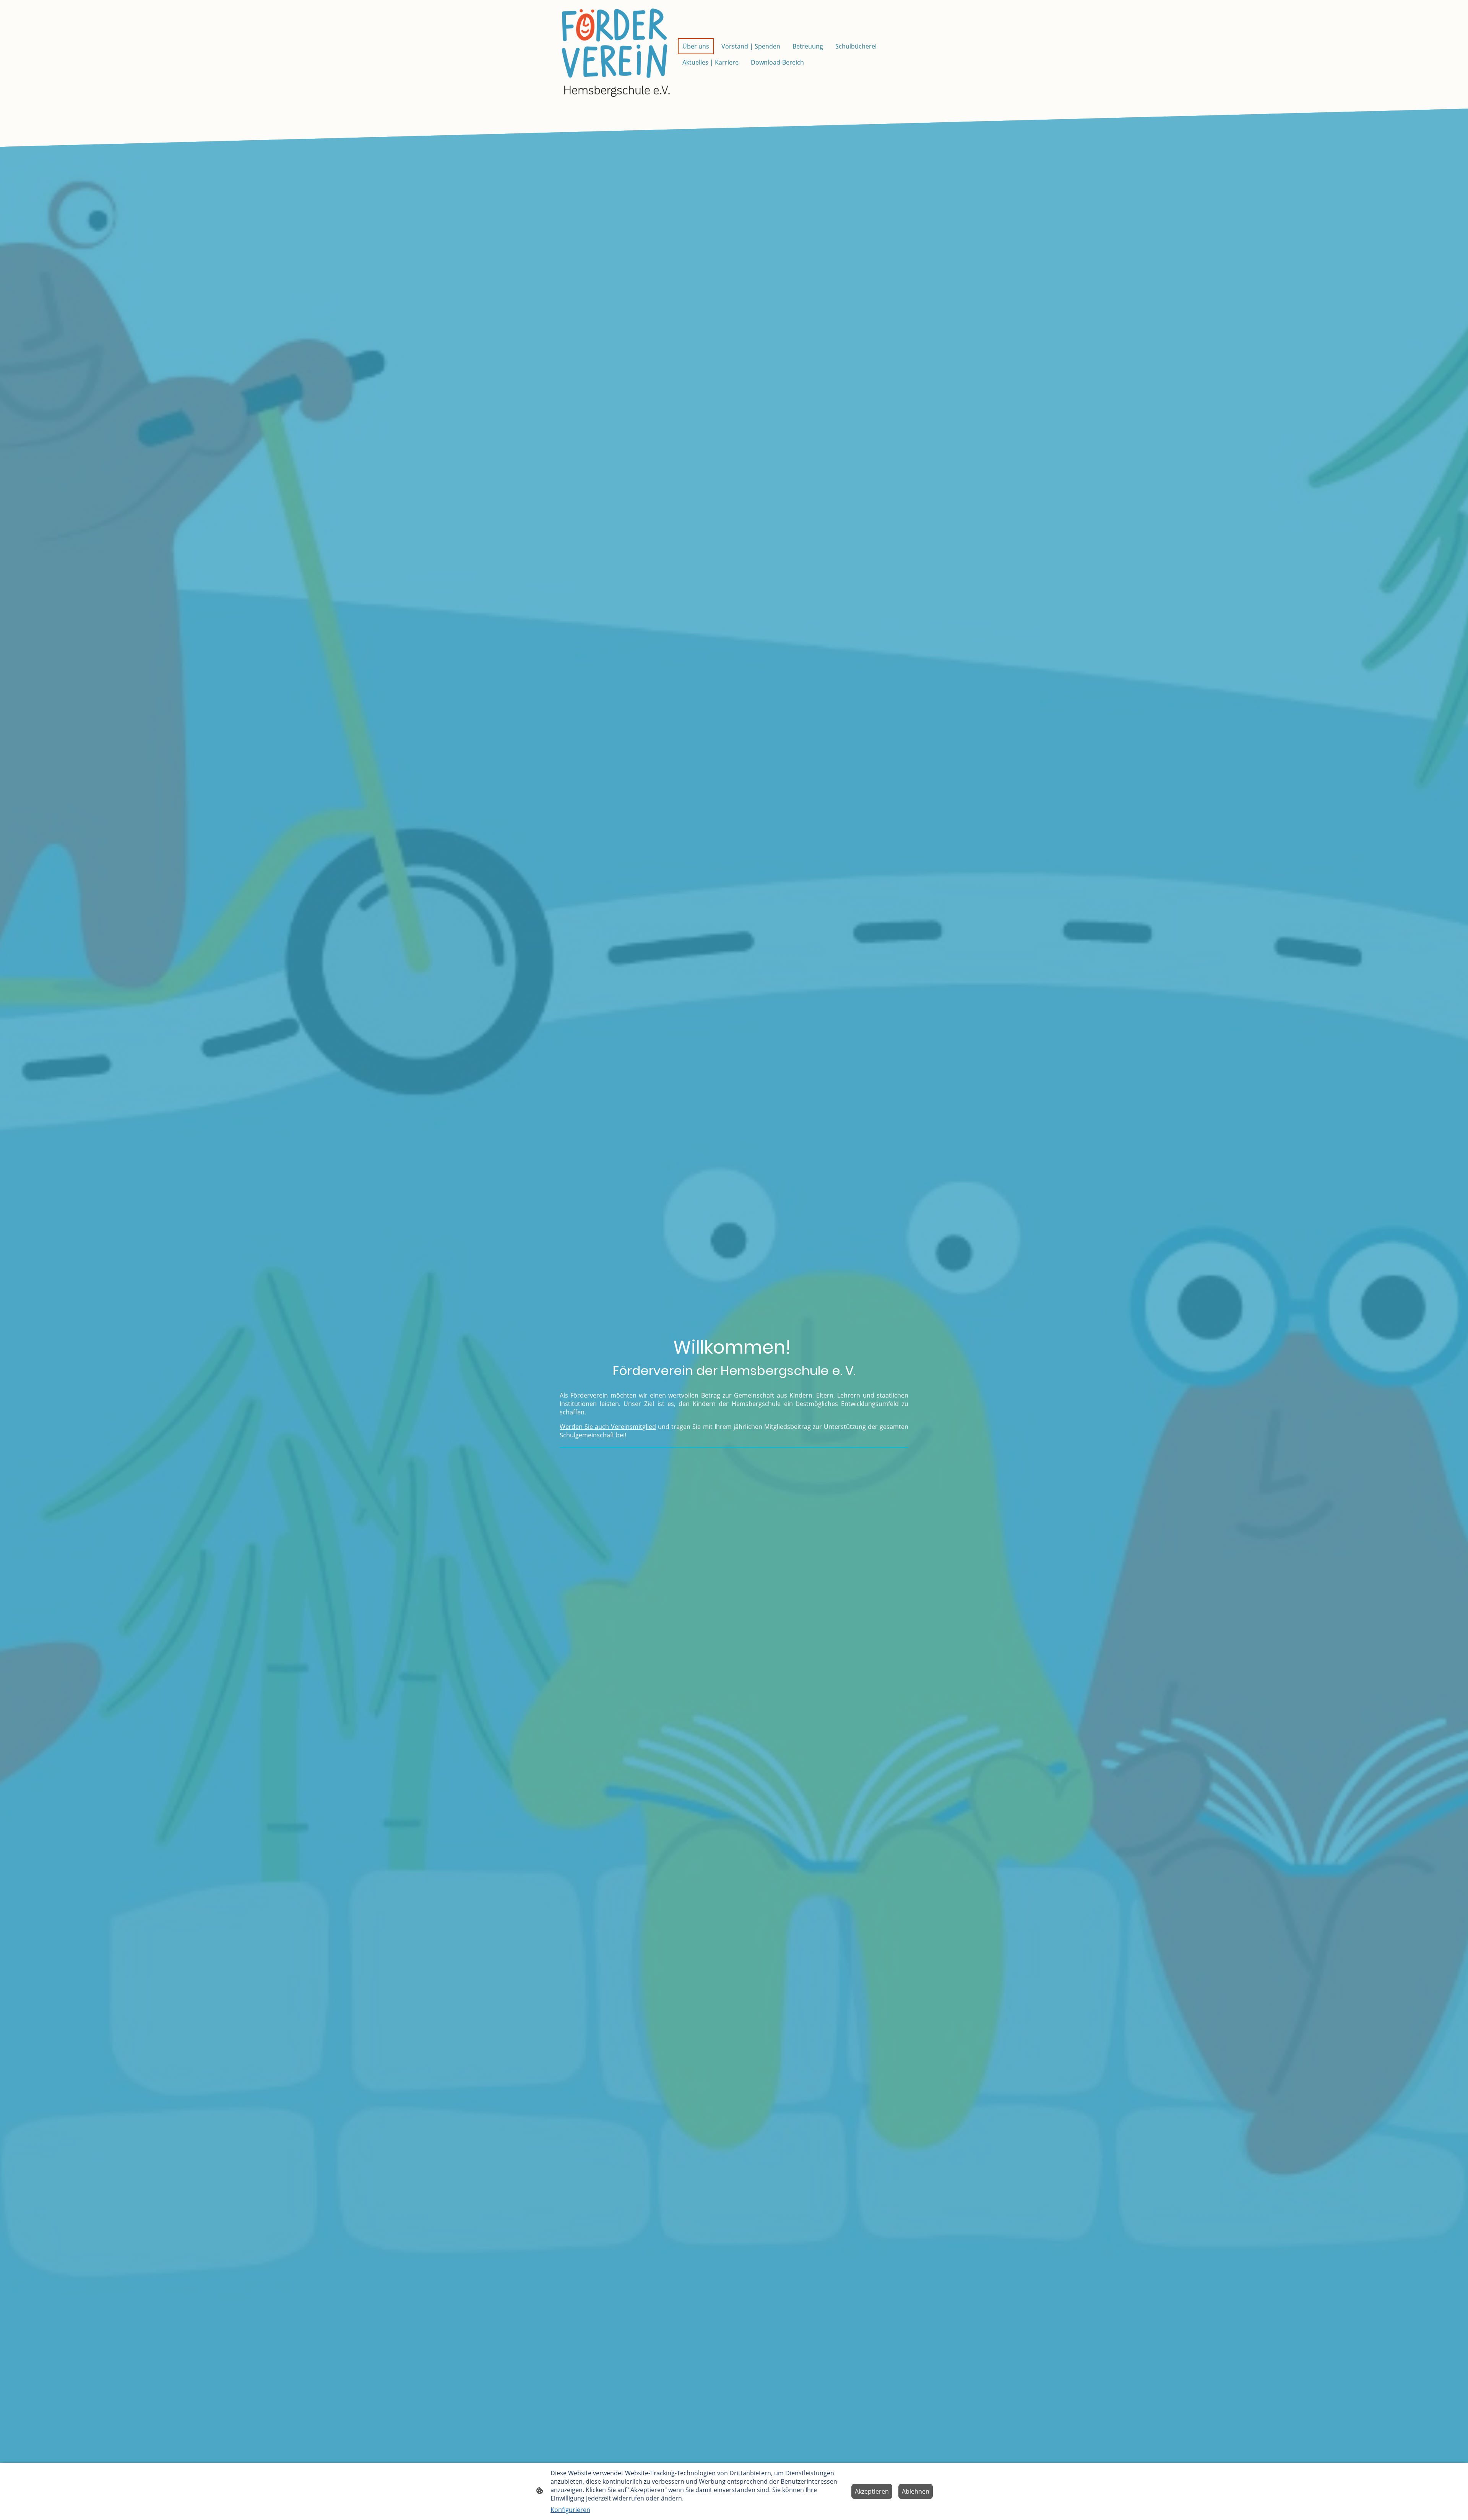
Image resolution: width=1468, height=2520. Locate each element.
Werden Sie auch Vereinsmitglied (608, 1427)
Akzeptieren (872, 2491)
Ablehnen (916, 2491)
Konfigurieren (570, 2510)
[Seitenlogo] (616, 54)
